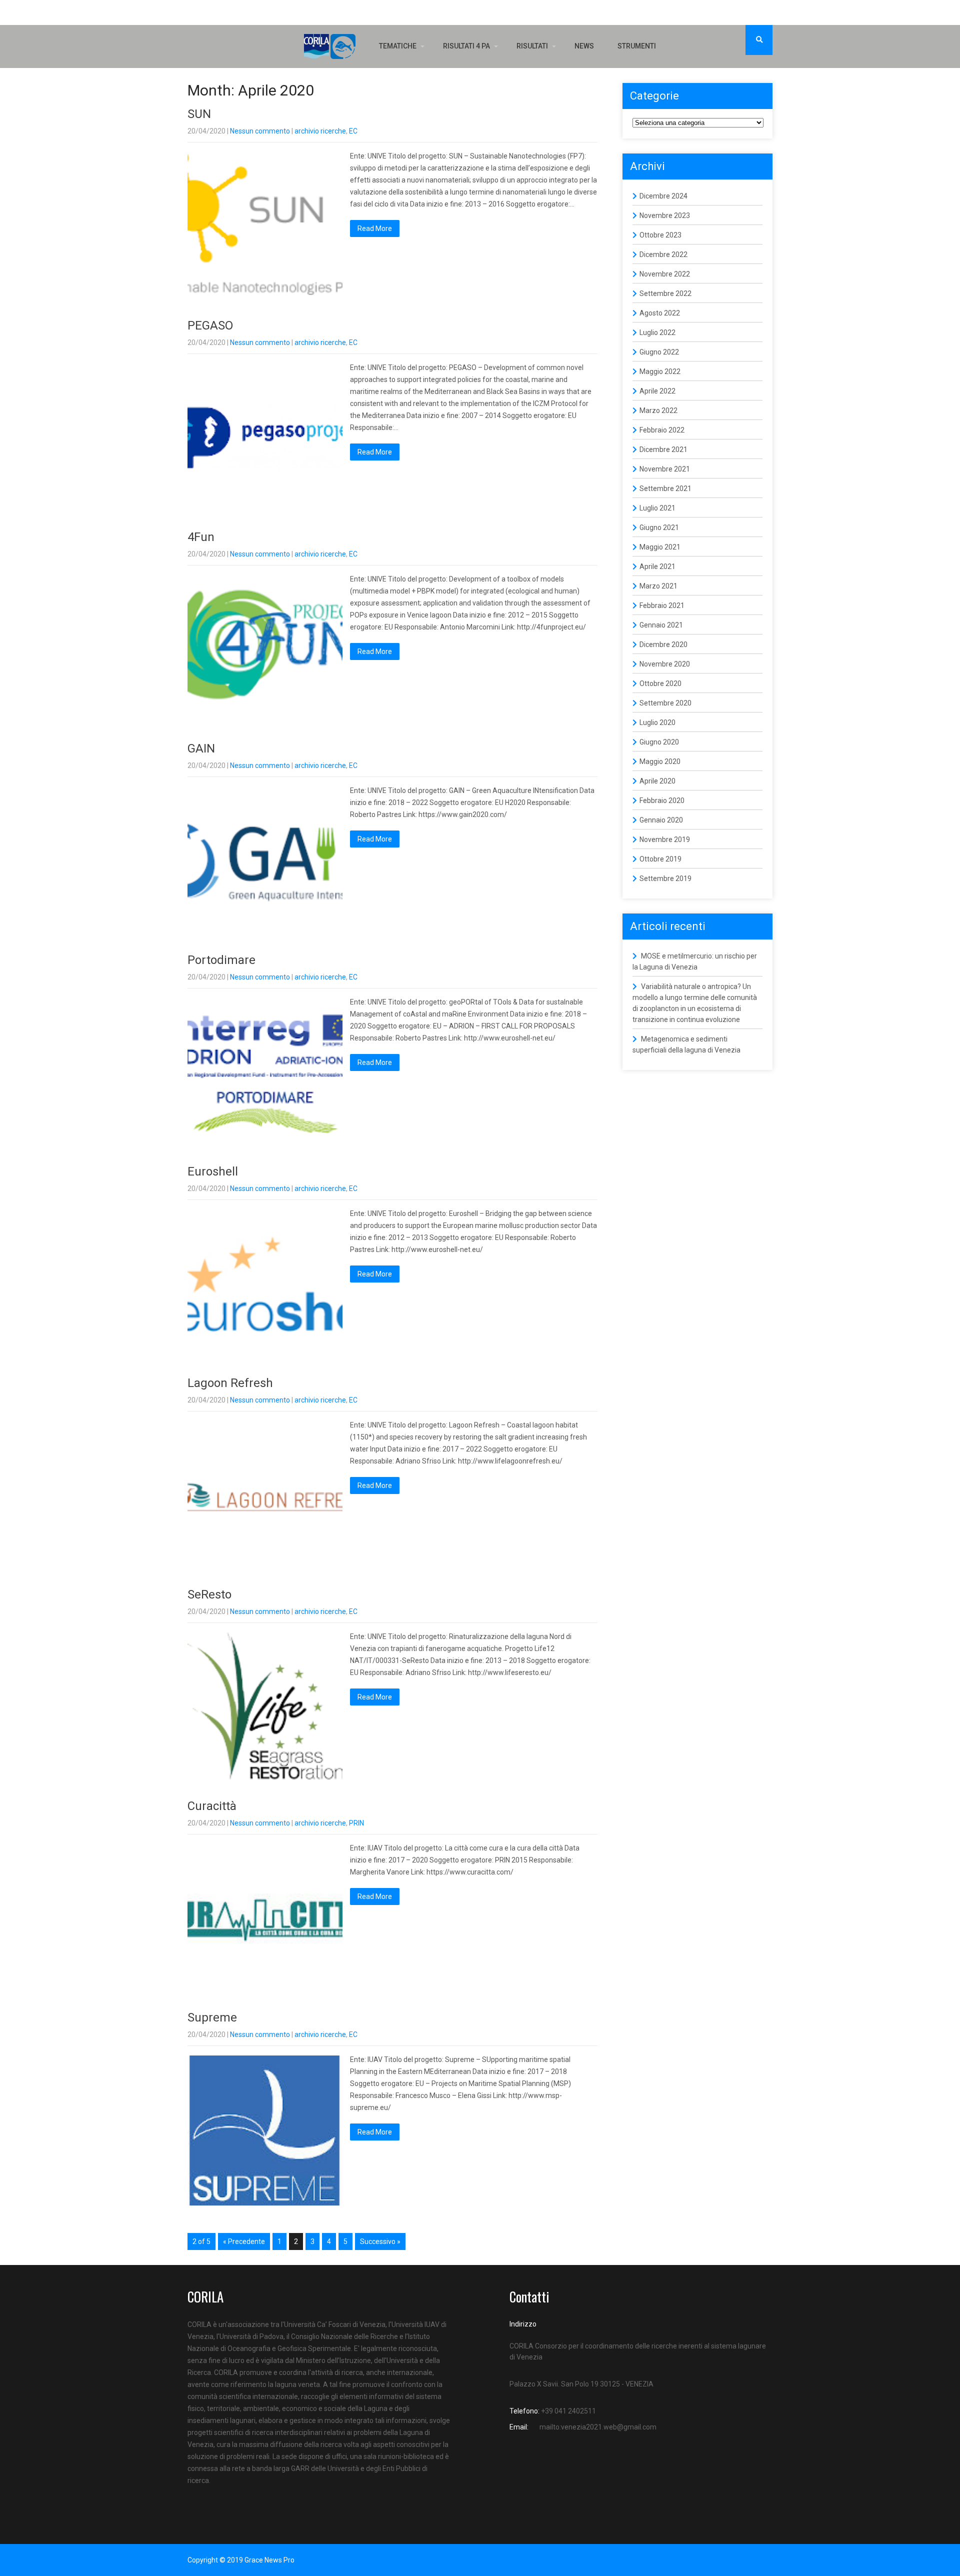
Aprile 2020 (657, 781)
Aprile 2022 (657, 391)
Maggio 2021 (660, 547)
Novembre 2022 (665, 274)
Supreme (212, 2017)
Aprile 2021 (657, 566)
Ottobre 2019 (660, 859)
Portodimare (221, 960)
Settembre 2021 (665, 488)
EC (353, 131)
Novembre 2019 (665, 839)
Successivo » (380, 2241)
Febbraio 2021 (662, 605)
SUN (199, 114)
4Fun (201, 537)
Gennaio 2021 (661, 625)
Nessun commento (260, 131)
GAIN (201, 748)
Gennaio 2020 (661, 820)
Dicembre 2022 (663, 254)
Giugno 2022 (659, 352)
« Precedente (244, 2241)
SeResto (209, 1594)
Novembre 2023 (665, 215)
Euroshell (213, 1171)
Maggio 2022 (660, 371)
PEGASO (210, 325)
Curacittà (212, 1806)
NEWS (584, 46)
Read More (375, 228)
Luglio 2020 (657, 722)
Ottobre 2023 (660, 235)
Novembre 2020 (665, 664)
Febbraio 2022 (662, 430)
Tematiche (398, 46)
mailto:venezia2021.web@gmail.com (598, 2427)
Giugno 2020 (659, 742)
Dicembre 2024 (663, 196)
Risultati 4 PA (466, 46)
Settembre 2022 (665, 293)
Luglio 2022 (657, 332)
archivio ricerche (320, 131)
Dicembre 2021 (663, 449)
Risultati (532, 46)
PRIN (356, 1823)
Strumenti (637, 46)
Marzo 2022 (658, 410)
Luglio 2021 (657, 508)
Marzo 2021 (658, 586)
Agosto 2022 (660, 313)
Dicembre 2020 (663, 644)
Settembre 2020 (665, 703)
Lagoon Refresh (230, 1383)
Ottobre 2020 (660, 683)
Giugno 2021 (659, 527)
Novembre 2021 (665, 469)
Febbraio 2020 (662, 800)
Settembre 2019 (665, 878)
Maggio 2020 (660, 761)
